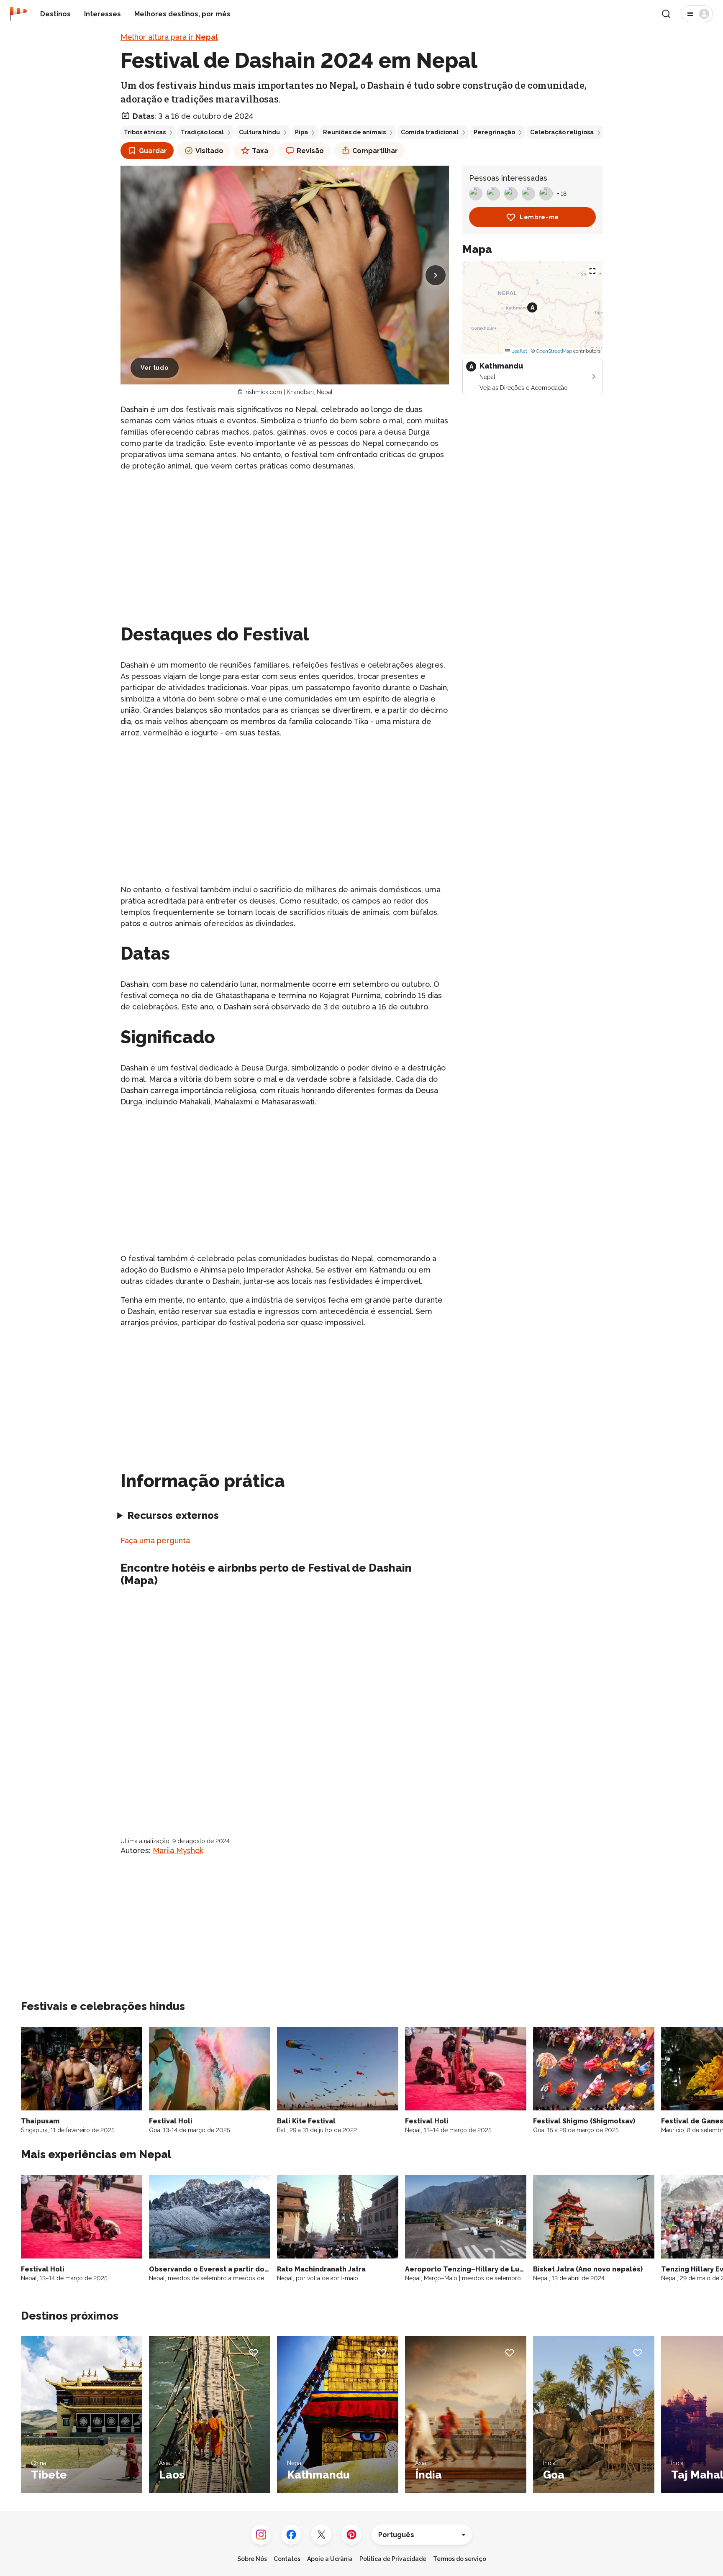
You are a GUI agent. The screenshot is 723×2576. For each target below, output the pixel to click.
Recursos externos (173, 1515)
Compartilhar (375, 151)
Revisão (310, 151)
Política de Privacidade (393, 2559)
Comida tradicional (430, 132)
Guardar (153, 151)
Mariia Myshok (178, 1850)
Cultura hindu (259, 132)
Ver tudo (155, 368)
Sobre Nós (252, 2559)
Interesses (103, 14)
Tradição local (202, 132)
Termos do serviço (460, 2559)
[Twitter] (321, 2535)
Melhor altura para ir (169, 37)
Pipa (301, 132)
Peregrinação (494, 132)
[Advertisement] (285, 538)
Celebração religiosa (562, 132)
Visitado (209, 151)
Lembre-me (539, 217)
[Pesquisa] (666, 14)
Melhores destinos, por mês (182, 14)
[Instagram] (261, 2535)
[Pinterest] (351, 2535)
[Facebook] (291, 2535)
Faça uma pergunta (155, 1540)
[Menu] (697, 14)
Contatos (287, 2559)
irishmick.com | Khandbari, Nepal (288, 392)
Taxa (260, 151)
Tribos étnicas (145, 132)
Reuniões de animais (354, 132)
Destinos (55, 14)
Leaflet (519, 351)
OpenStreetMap (554, 351)
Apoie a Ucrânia (330, 2559)
